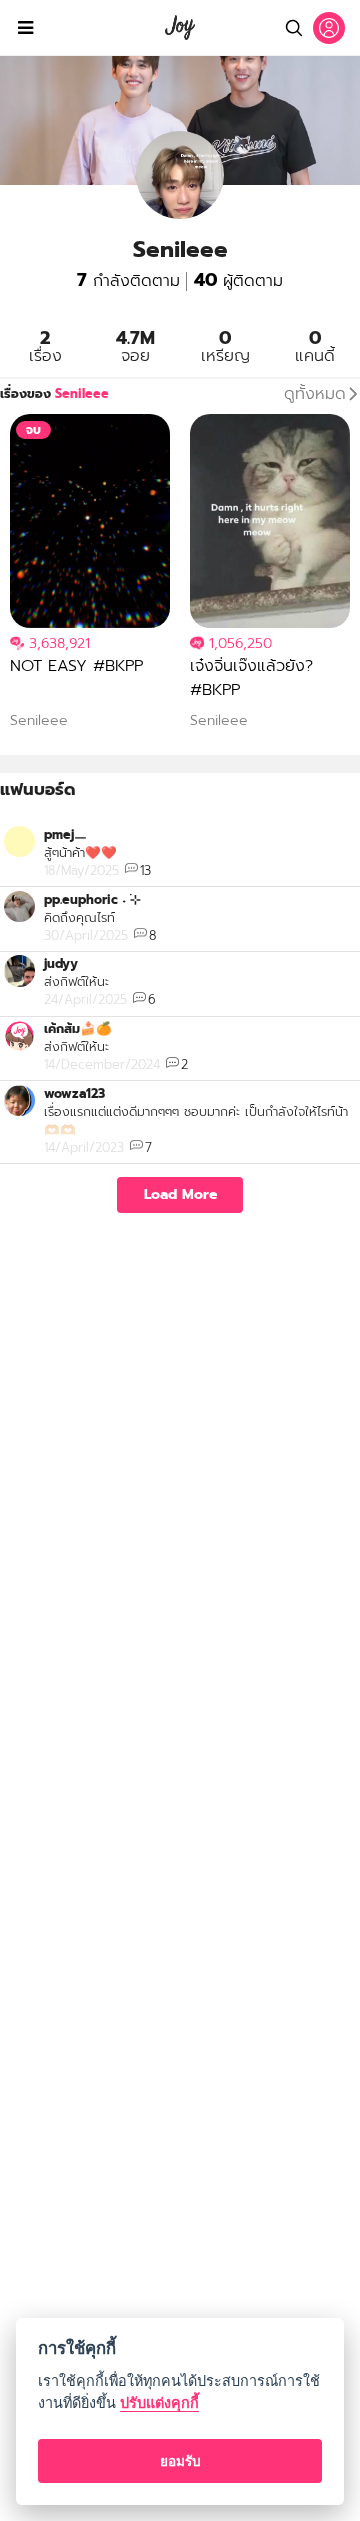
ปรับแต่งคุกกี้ (159, 2402)
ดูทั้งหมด (315, 394)
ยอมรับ (180, 2461)
